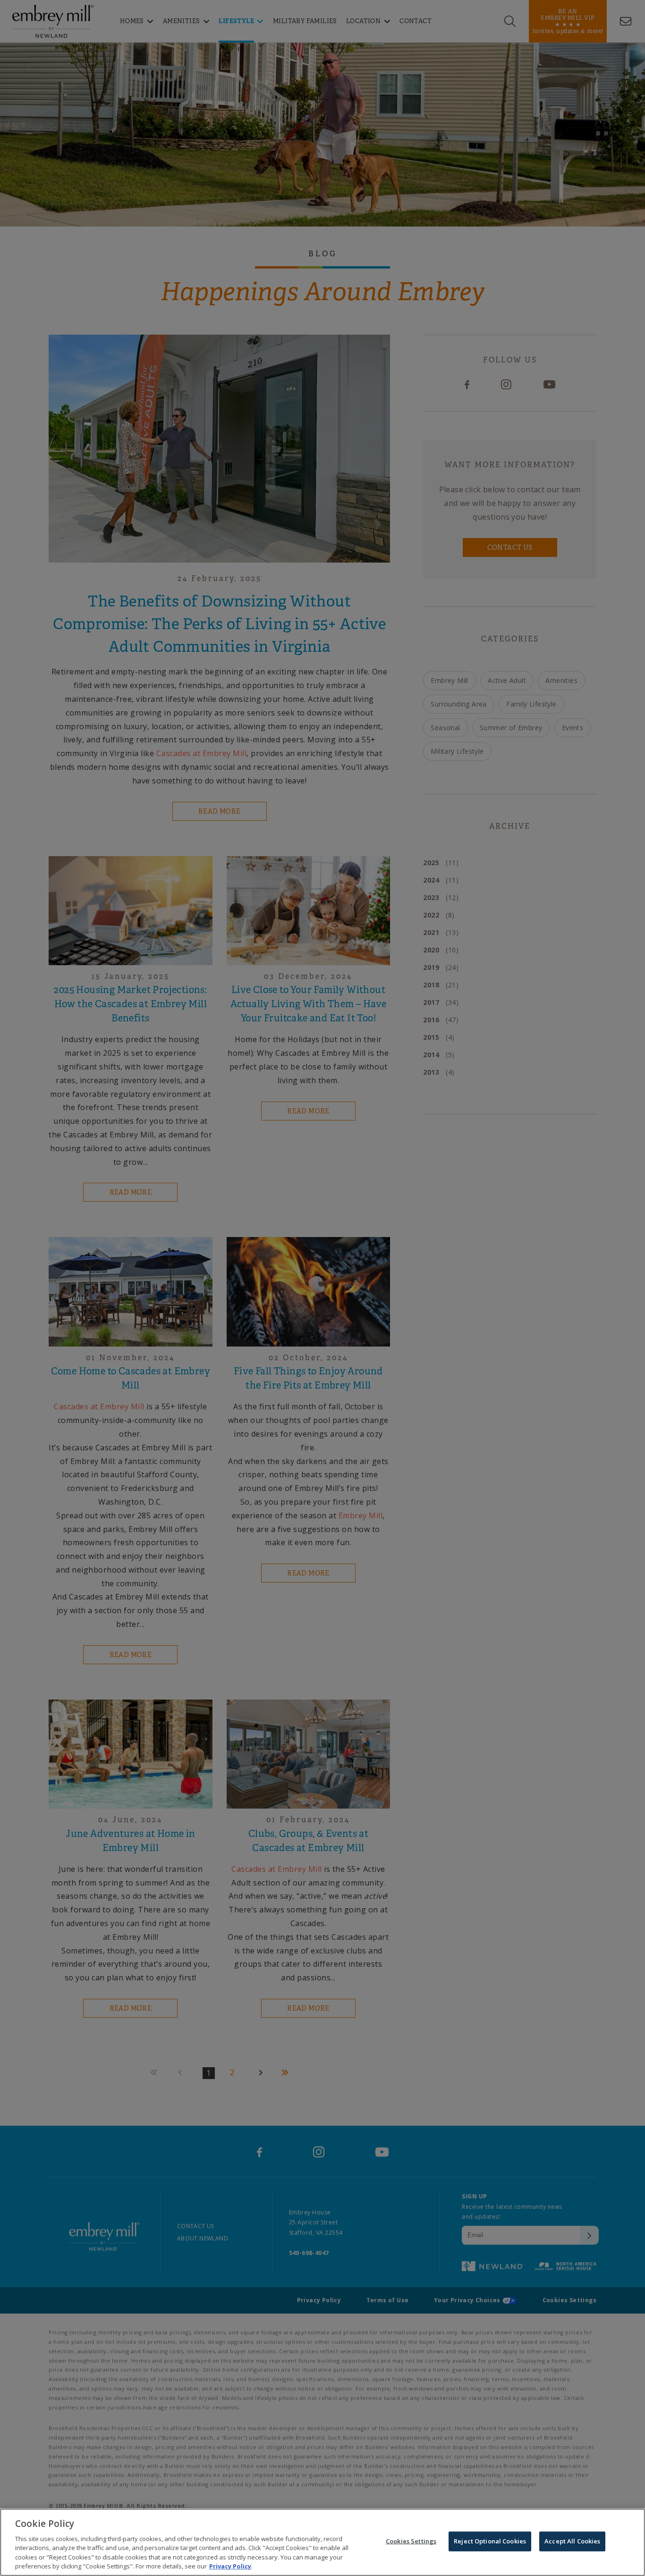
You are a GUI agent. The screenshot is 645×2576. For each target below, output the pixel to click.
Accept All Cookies (572, 2541)
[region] (322, 2542)
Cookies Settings (411, 2541)
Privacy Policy (230, 2566)
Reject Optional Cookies (490, 2541)
